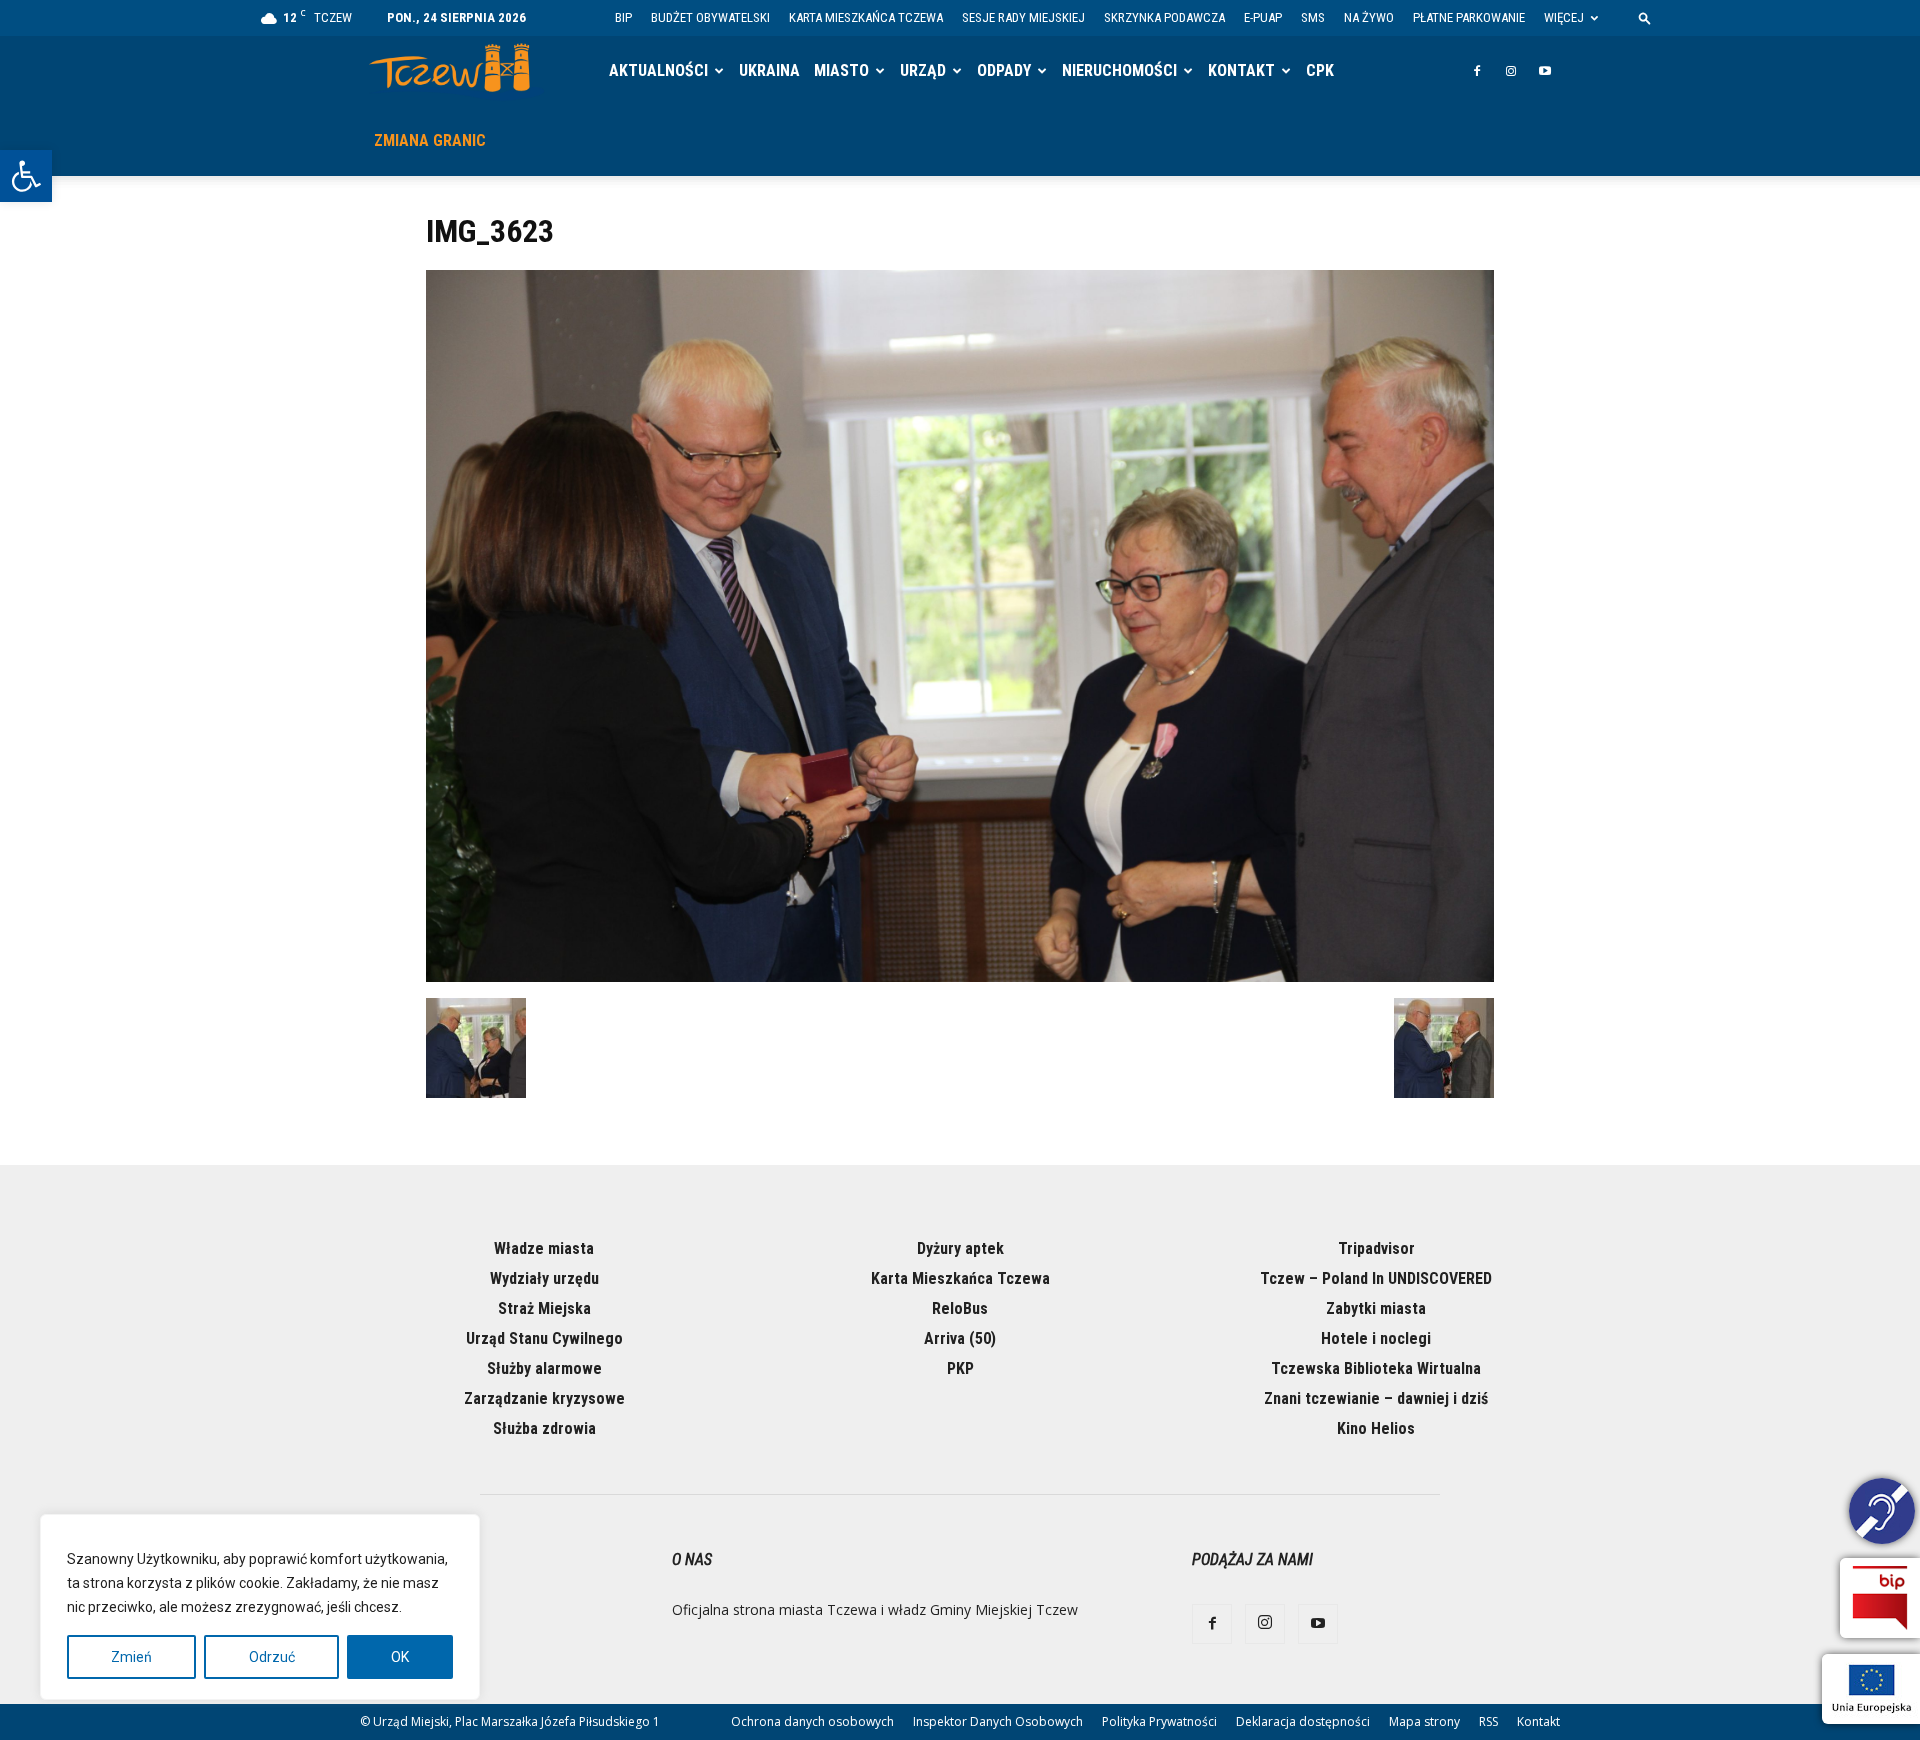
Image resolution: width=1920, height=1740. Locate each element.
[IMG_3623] (960, 977)
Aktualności (658, 70)
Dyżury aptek (960, 1248)
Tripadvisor (1376, 1248)
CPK (1320, 70)
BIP (623, 17)
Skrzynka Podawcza (1164, 17)
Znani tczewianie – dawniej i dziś (1376, 1398)
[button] (26, 176)
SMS (1313, 17)
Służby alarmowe (544, 1368)
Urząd (923, 70)
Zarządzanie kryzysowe (544, 1398)
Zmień (131, 1657)
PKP (960, 1368)
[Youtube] (1545, 71)
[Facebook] (1477, 71)
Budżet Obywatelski (710, 17)
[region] (260, 1607)
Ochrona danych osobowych (812, 1721)
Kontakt (1241, 70)
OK (400, 1657)
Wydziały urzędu (544, 1278)
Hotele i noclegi (1376, 1338)
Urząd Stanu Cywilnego (544, 1338)
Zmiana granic (430, 140)
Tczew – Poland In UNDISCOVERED (1376, 1278)
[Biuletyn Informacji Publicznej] (1880, 1598)
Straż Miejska (544, 1308)
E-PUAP (1263, 17)
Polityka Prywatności (1159, 1721)
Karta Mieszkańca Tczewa (866, 17)
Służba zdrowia (544, 1428)
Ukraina (769, 70)
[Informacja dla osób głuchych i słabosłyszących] (1882, 1514)
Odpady (1004, 70)
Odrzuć (272, 1657)
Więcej (1564, 17)
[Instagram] (1511, 71)
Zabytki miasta (1376, 1308)
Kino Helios (1376, 1428)
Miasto (841, 70)
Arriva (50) (960, 1338)
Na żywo (1369, 17)
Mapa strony (1424, 1721)
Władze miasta (544, 1248)
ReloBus (960, 1308)
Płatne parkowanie (1469, 17)
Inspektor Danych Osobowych (998, 1721)
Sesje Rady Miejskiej (1023, 17)
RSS (1488, 1721)
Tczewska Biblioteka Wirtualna (1376, 1368)
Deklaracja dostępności (1303, 1721)
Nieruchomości (1119, 70)
